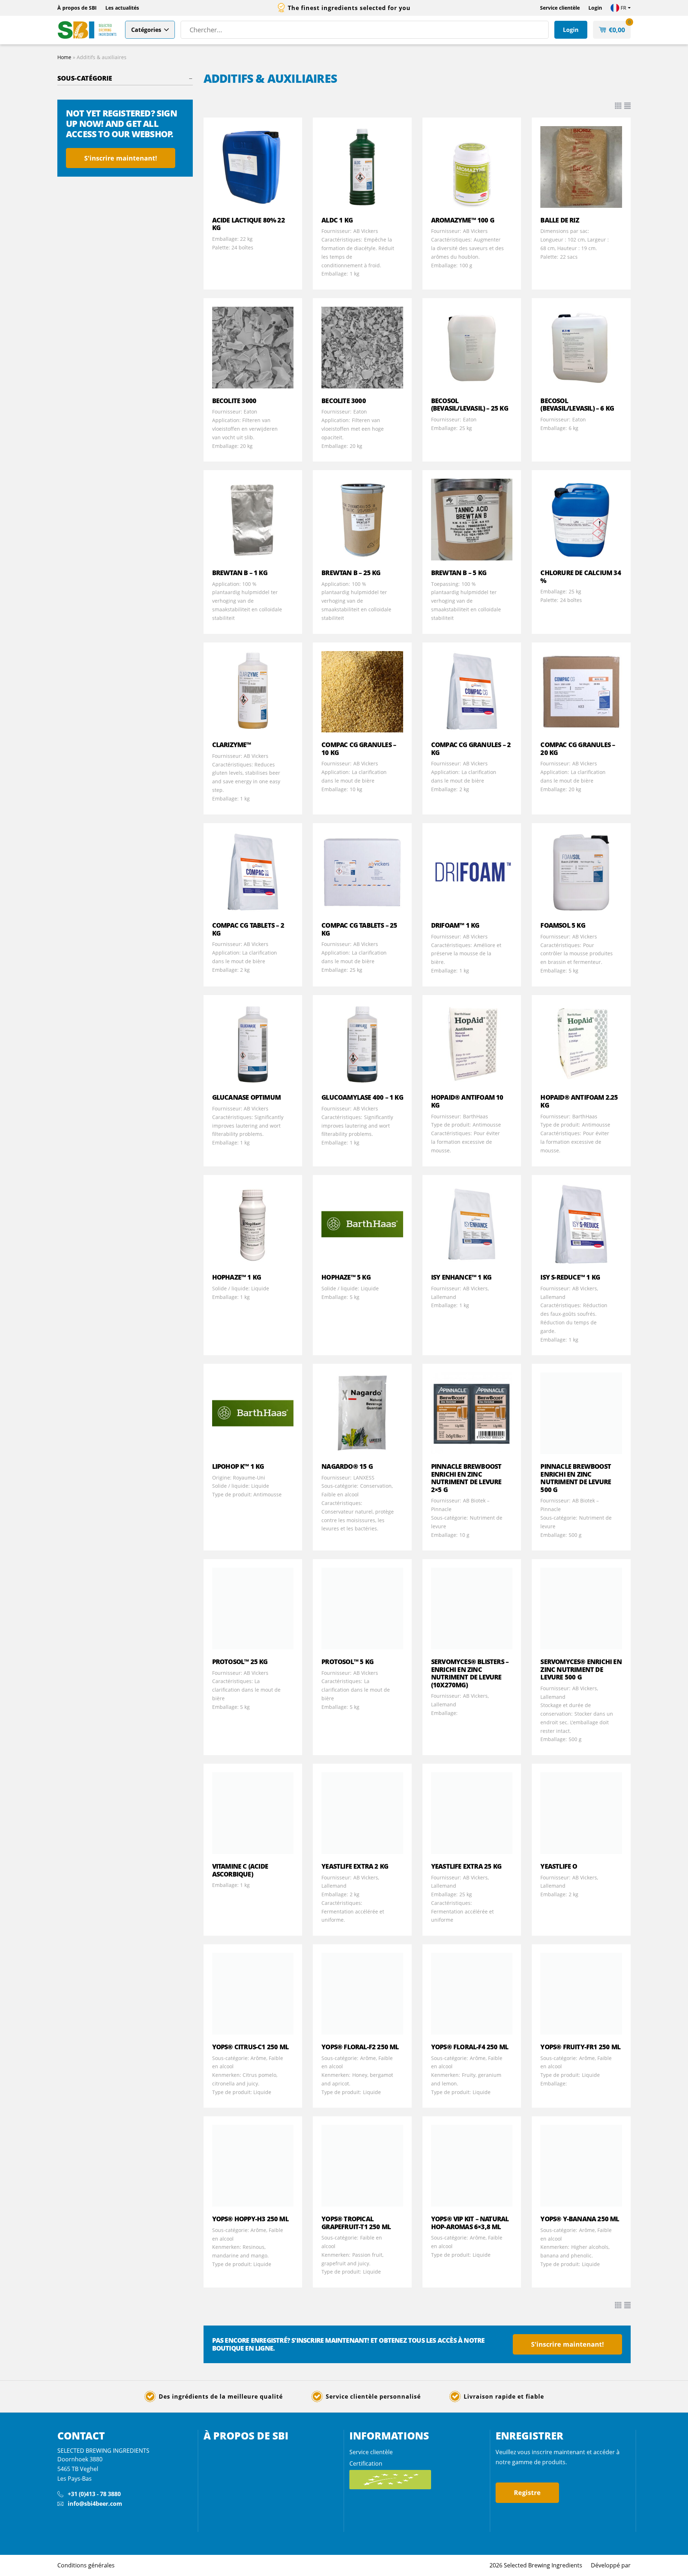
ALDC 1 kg (337, 220)
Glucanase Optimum (246, 1097)
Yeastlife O (559, 1866)
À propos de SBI (77, 8)
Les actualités (122, 8)
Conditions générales (86, 2565)
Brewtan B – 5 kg (459, 573)
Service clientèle (560, 8)
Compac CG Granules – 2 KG (471, 749)
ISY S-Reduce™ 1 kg (570, 1277)
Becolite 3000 (234, 401)
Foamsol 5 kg (563, 925)
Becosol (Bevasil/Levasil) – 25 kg (470, 405)
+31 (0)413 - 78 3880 (94, 2494)
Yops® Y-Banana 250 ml (580, 2219)
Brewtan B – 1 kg (240, 573)
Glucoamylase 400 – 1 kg (362, 1097)
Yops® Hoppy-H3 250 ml (250, 2219)
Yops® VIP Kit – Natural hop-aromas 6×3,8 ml (470, 2223)
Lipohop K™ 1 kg (238, 1466)
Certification (366, 2463)
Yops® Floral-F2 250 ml (360, 2047)
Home (64, 57)
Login (595, 8)
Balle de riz (560, 220)
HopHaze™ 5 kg (346, 1277)
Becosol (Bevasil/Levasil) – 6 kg (577, 405)
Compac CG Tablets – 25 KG (359, 929)
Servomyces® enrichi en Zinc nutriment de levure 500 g (581, 1669)
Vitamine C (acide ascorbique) (240, 1870)
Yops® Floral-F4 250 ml (470, 2047)
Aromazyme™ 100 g (463, 220)
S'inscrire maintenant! (121, 158)
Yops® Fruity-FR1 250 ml (580, 2047)
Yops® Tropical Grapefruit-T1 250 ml (356, 2223)
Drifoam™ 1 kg (455, 925)
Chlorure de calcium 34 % (580, 577)
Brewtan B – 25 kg (351, 573)
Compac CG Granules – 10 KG (359, 749)
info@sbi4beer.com (95, 2504)
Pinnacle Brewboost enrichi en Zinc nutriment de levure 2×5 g (466, 1478)
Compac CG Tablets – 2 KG (248, 929)
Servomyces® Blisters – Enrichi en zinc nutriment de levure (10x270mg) (470, 1673)
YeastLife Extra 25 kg (466, 1866)
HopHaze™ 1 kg (237, 1277)
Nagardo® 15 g (347, 1466)
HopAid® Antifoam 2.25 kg (579, 1101)
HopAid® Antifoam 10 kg (467, 1101)
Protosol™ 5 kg (347, 1662)
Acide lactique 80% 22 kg (249, 224)
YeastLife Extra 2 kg (355, 1866)
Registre (527, 2493)
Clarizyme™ (232, 745)
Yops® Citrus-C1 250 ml (250, 2047)
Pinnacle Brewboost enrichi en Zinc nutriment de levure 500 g (576, 1478)
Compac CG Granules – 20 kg (578, 749)
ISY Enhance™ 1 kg (461, 1277)
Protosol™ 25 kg (240, 1662)
